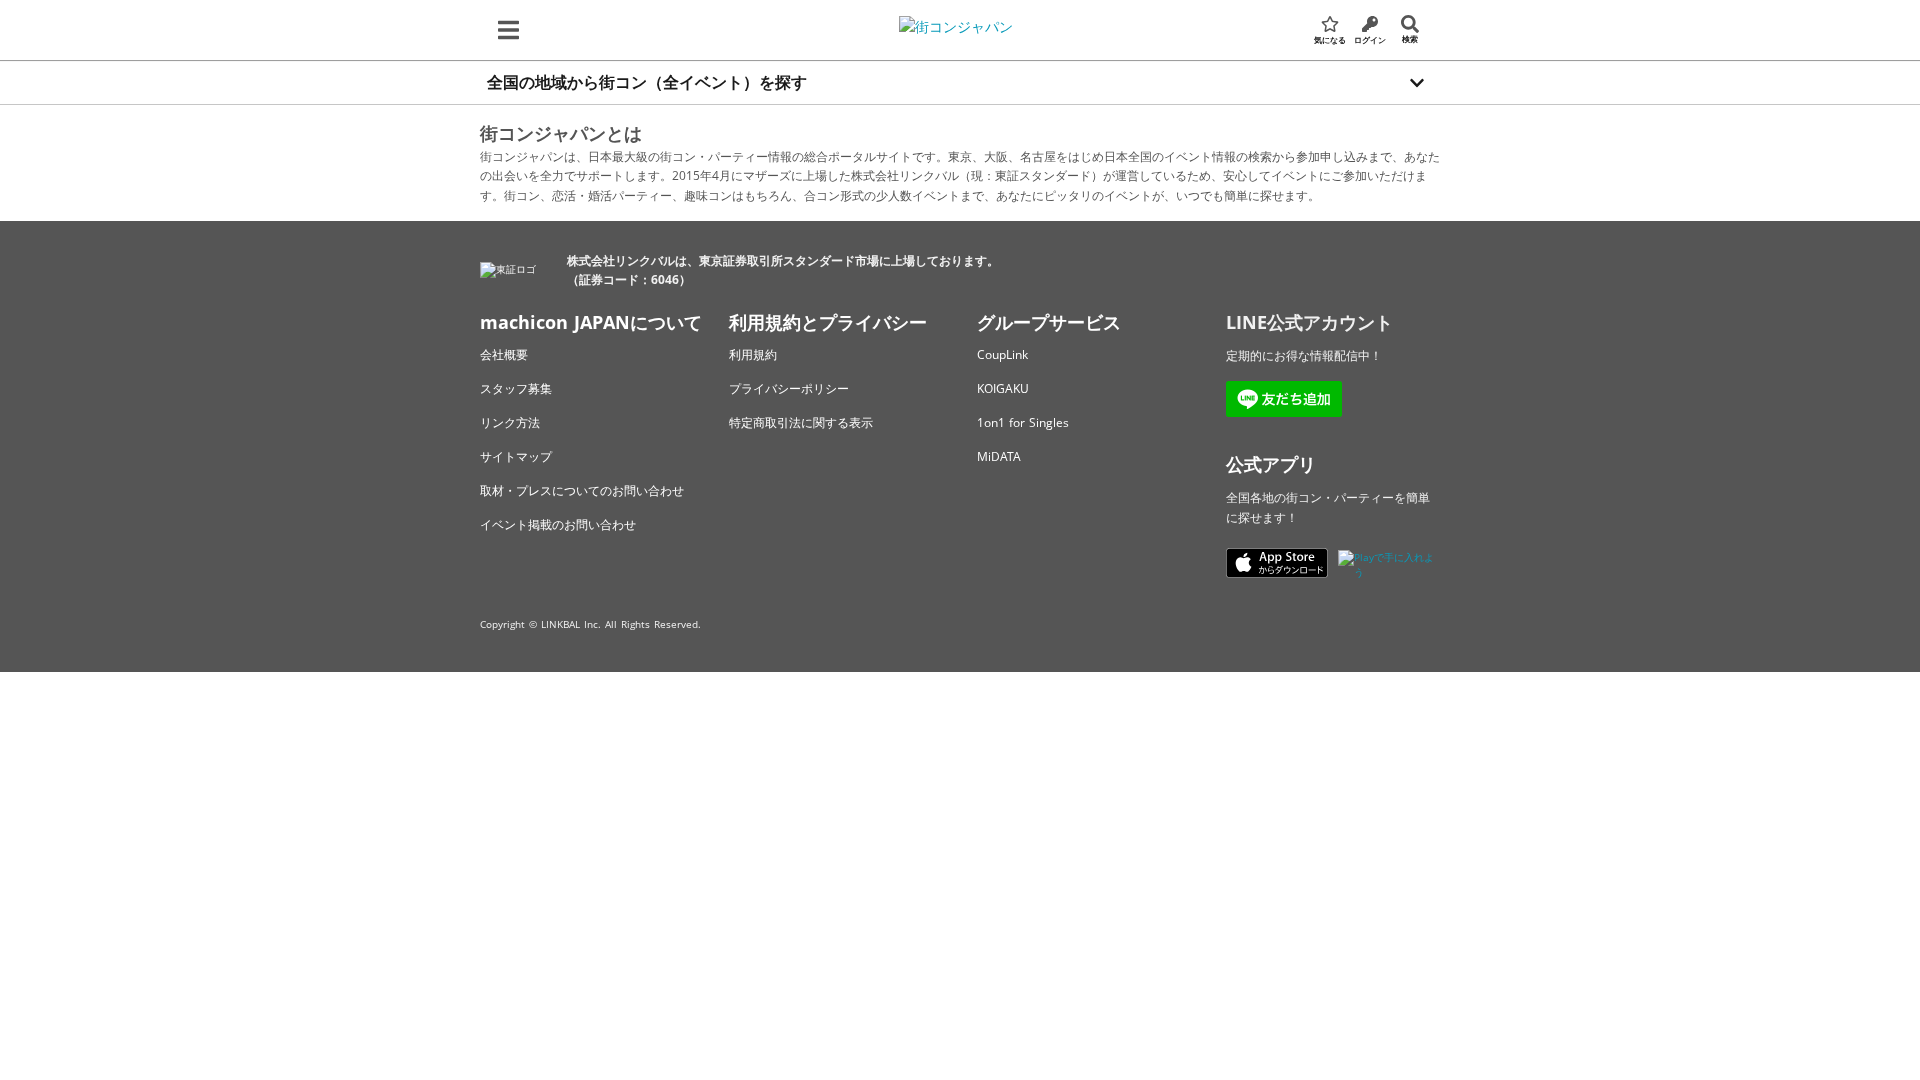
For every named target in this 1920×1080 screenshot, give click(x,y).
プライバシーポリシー (789, 388)
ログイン (1370, 39)
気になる (1330, 39)
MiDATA (999, 456)
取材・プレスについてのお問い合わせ (582, 490)
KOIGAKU (1003, 388)
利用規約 (753, 354)
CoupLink (1002, 354)
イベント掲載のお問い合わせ (558, 524)
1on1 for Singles (1023, 422)
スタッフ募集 (516, 388)
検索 (1410, 38)
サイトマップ (516, 456)
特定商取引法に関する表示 (801, 422)
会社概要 (504, 354)
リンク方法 (510, 422)
